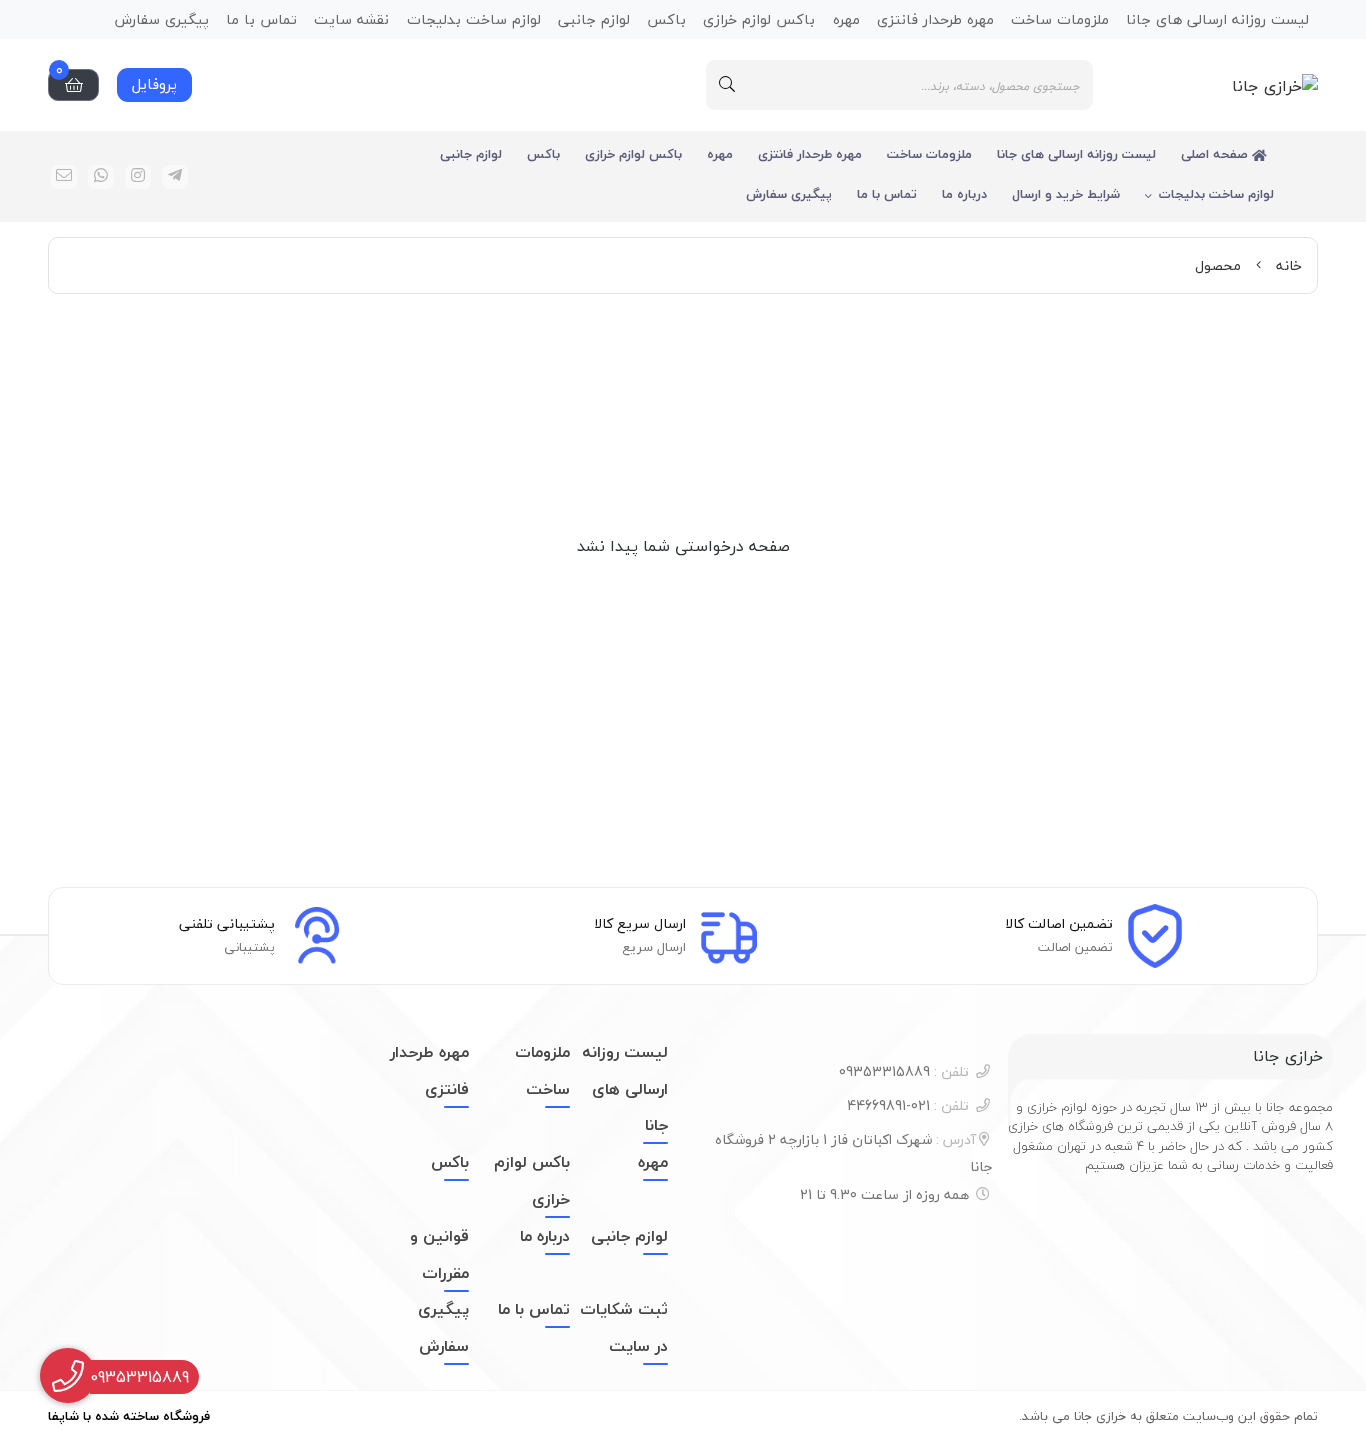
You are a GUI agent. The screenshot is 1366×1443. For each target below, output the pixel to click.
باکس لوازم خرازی (633, 154)
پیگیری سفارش (789, 194)
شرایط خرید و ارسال (1066, 194)
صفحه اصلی (1216, 154)
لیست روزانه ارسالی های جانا (1076, 154)
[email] (64, 177)
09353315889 (904, 1071)
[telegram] (175, 177)
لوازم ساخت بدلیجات (1216, 194)
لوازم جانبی (471, 154)
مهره (720, 154)
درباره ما (964, 194)
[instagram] (138, 177)
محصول (1218, 265)
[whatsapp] (101, 177)
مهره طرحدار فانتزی (810, 154)
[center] (727, 85)
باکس (543, 154)
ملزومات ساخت (929, 154)
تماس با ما (887, 194)
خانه (1289, 265)
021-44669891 (908, 1105)
